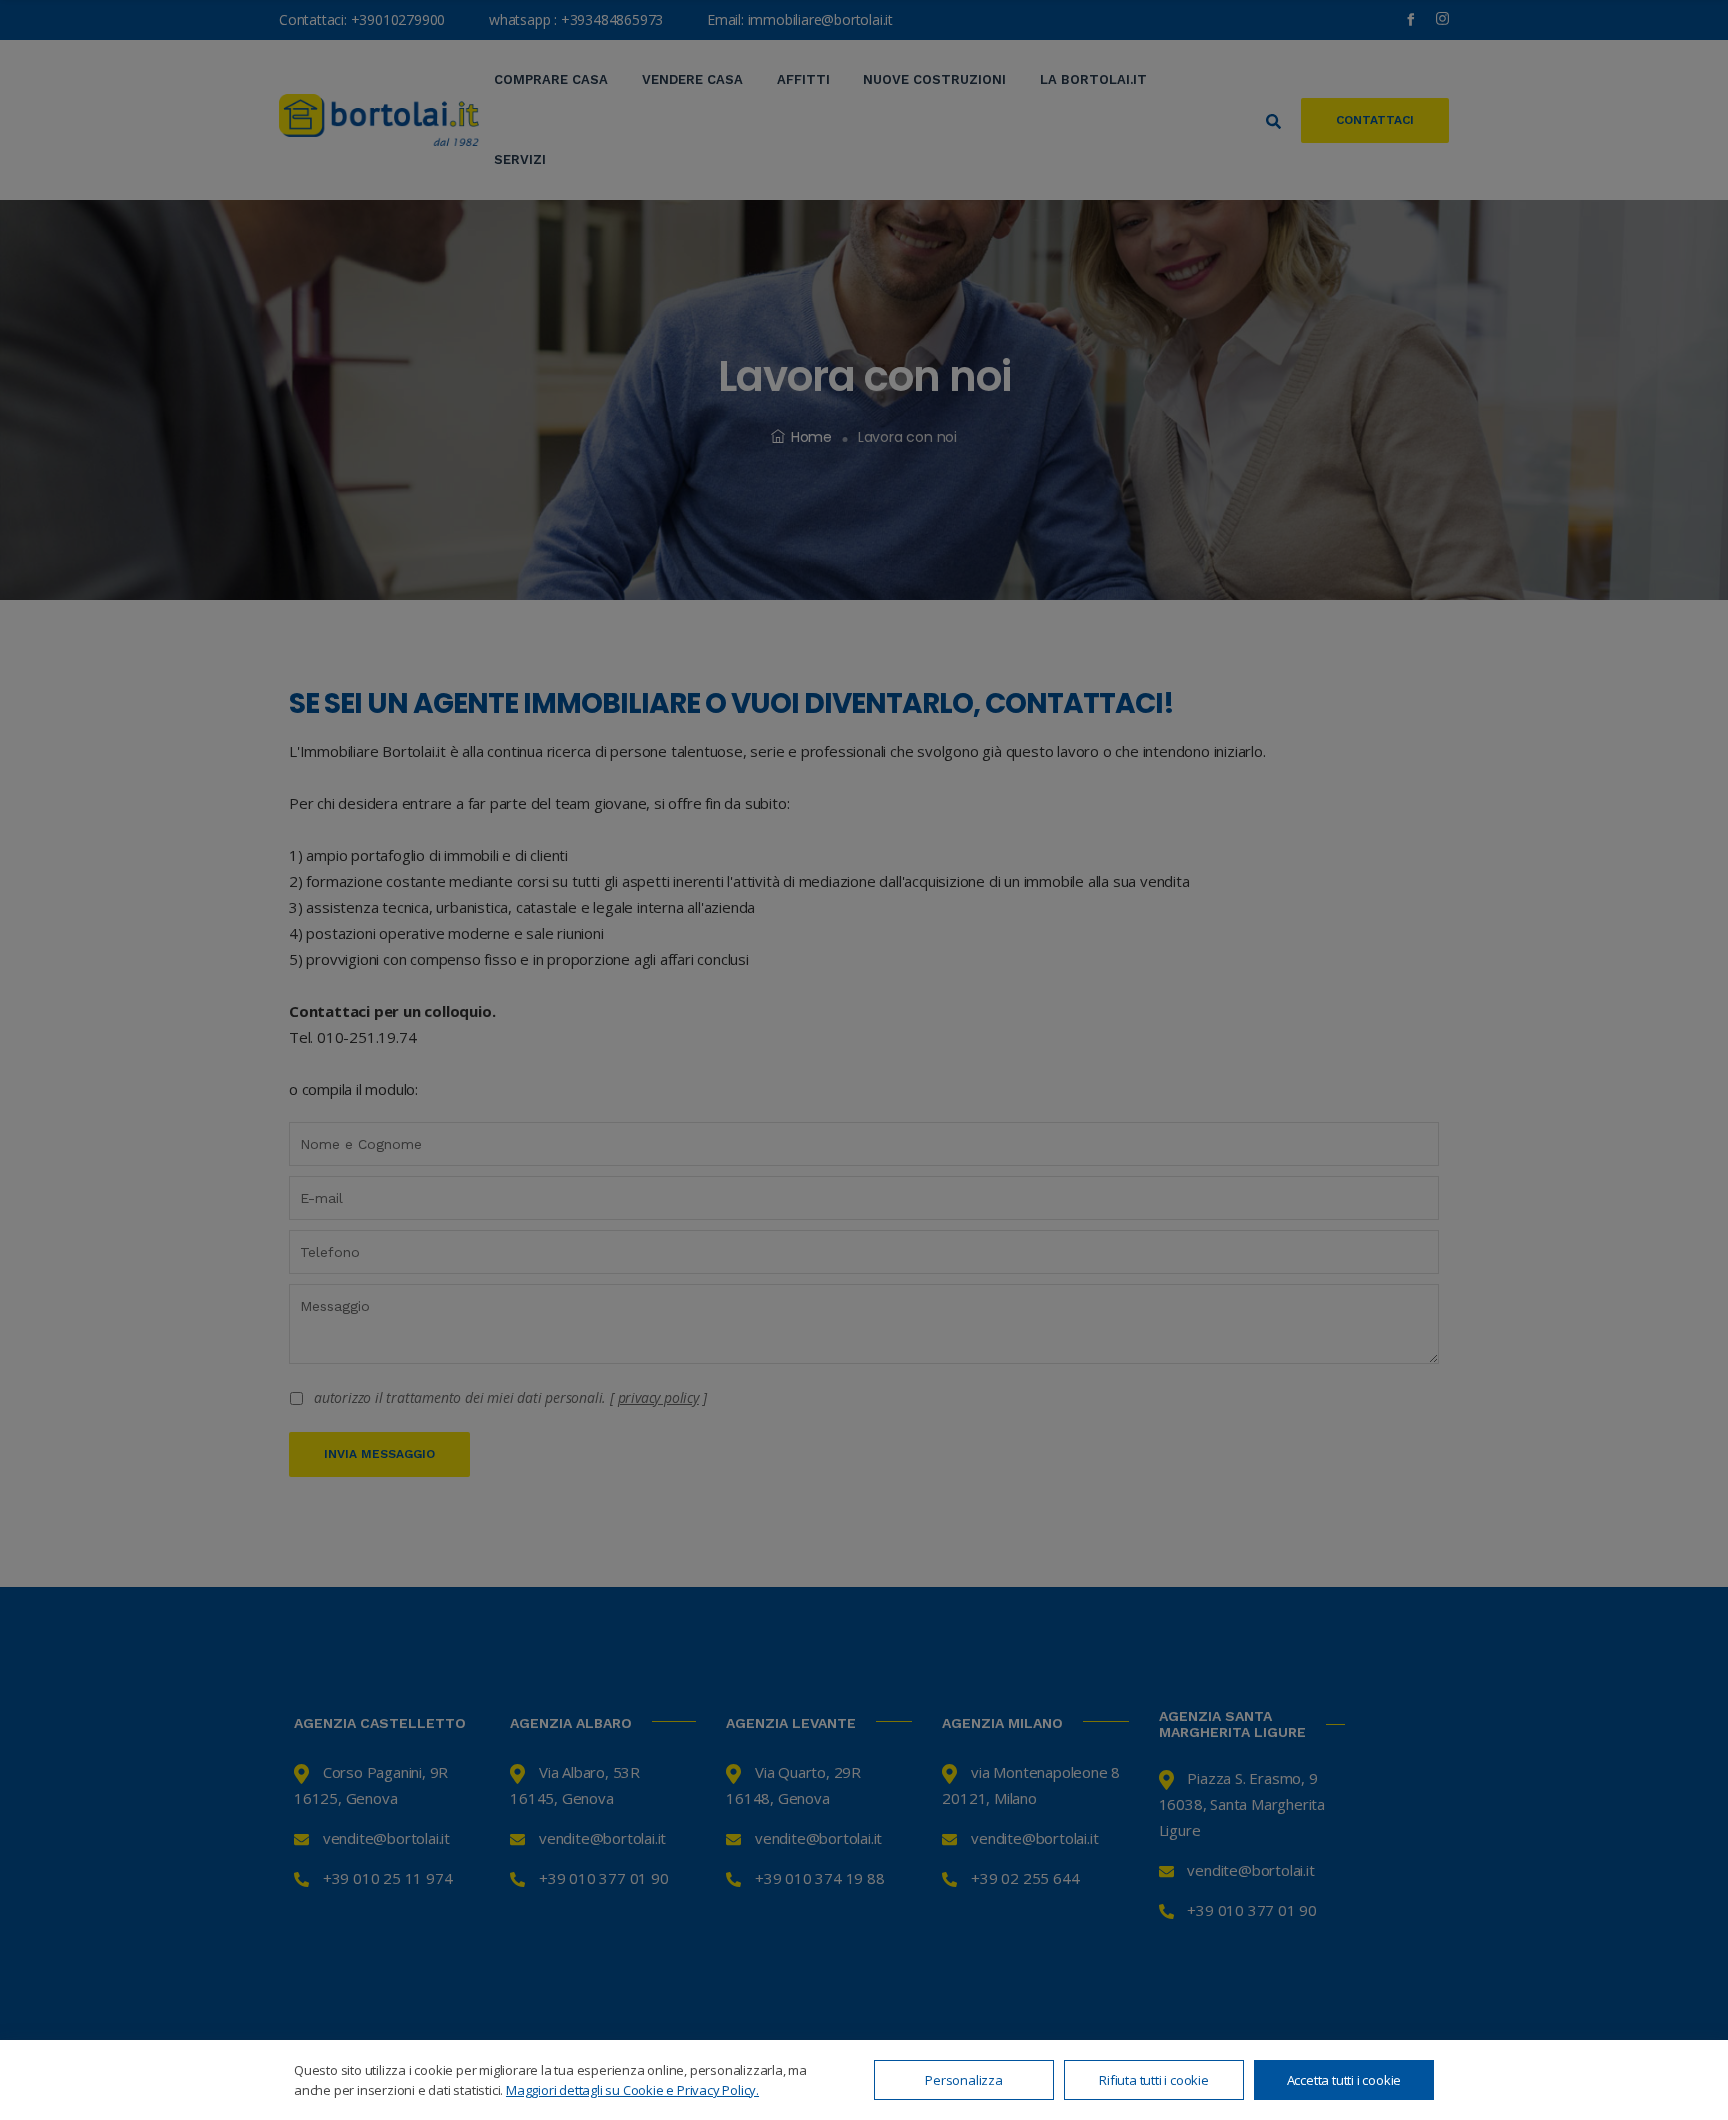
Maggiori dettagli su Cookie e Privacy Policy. (632, 2090)
